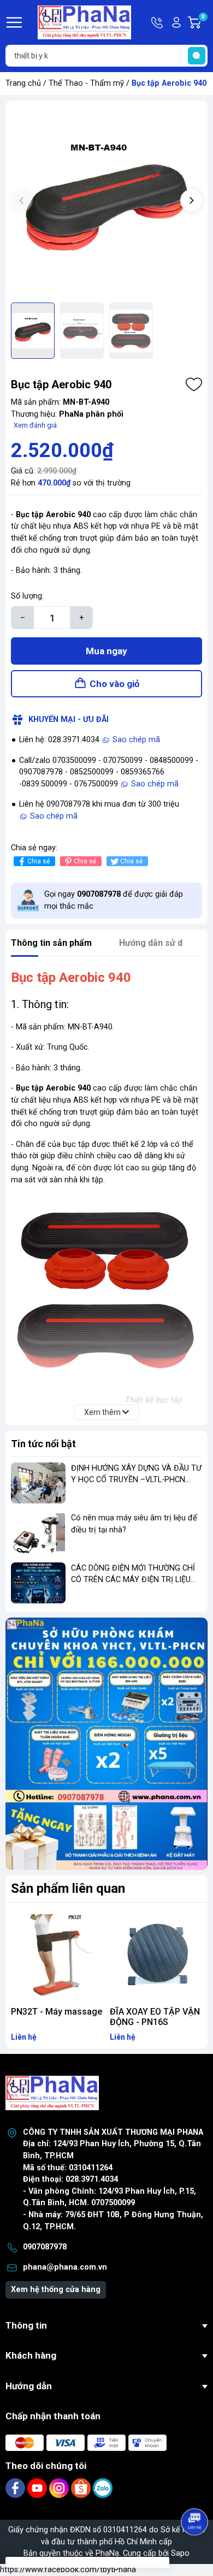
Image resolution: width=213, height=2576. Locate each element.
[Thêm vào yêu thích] (194, 384)
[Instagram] (60, 2488)
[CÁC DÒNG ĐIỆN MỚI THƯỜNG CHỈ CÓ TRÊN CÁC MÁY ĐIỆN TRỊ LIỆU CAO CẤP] (38, 1583)
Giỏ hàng (205, 23)
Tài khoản (176, 22)
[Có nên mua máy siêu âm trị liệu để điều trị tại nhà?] (38, 1533)
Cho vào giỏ (115, 684)
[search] (197, 56)
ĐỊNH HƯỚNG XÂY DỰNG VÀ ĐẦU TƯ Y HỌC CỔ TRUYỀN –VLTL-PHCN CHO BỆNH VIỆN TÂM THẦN (136, 1480)
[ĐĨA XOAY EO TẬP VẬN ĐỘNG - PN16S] (156, 1955)
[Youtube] (38, 2488)
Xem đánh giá (35, 425)
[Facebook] (16, 2488)
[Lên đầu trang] (196, 2491)
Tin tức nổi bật (43, 1444)
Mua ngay (106, 651)
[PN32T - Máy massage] (57, 1955)
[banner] (106, 1744)
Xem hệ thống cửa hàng (56, 2290)
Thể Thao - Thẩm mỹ (86, 83)
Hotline (158, 22)
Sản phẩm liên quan (68, 1888)
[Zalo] (103, 2488)
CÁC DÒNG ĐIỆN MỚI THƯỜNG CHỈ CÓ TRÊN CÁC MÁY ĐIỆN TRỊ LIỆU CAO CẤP (133, 1580)
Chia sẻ (39, 861)
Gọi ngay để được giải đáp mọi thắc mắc (114, 900)
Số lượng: (27, 596)
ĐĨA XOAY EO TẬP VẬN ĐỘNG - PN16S (155, 2017)
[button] (191, 200)
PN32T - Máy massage (57, 2012)
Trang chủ (23, 83)
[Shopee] (82, 2488)
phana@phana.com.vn (65, 2267)
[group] (106, 202)
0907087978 (45, 2247)
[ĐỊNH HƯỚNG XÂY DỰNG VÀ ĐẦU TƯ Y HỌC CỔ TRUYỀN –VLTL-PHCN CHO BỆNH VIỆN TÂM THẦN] (38, 1483)
